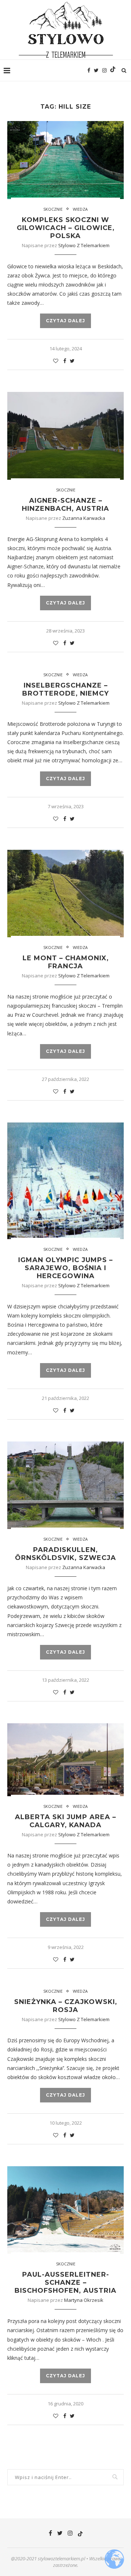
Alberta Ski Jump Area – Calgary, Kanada (65, 1821)
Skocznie (53, 209)
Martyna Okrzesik (84, 2300)
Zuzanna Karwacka (84, 518)
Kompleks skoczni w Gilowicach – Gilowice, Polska (66, 228)
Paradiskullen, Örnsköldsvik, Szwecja (65, 1554)
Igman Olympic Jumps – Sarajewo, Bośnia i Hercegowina (65, 1268)
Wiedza (80, 209)
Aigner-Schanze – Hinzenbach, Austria (65, 505)
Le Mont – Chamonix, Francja (66, 962)
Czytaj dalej (65, 321)
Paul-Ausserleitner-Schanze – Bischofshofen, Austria (65, 2283)
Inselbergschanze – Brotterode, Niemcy (65, 689)
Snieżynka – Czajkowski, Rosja (66, 2006)
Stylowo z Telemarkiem (84, 245)
